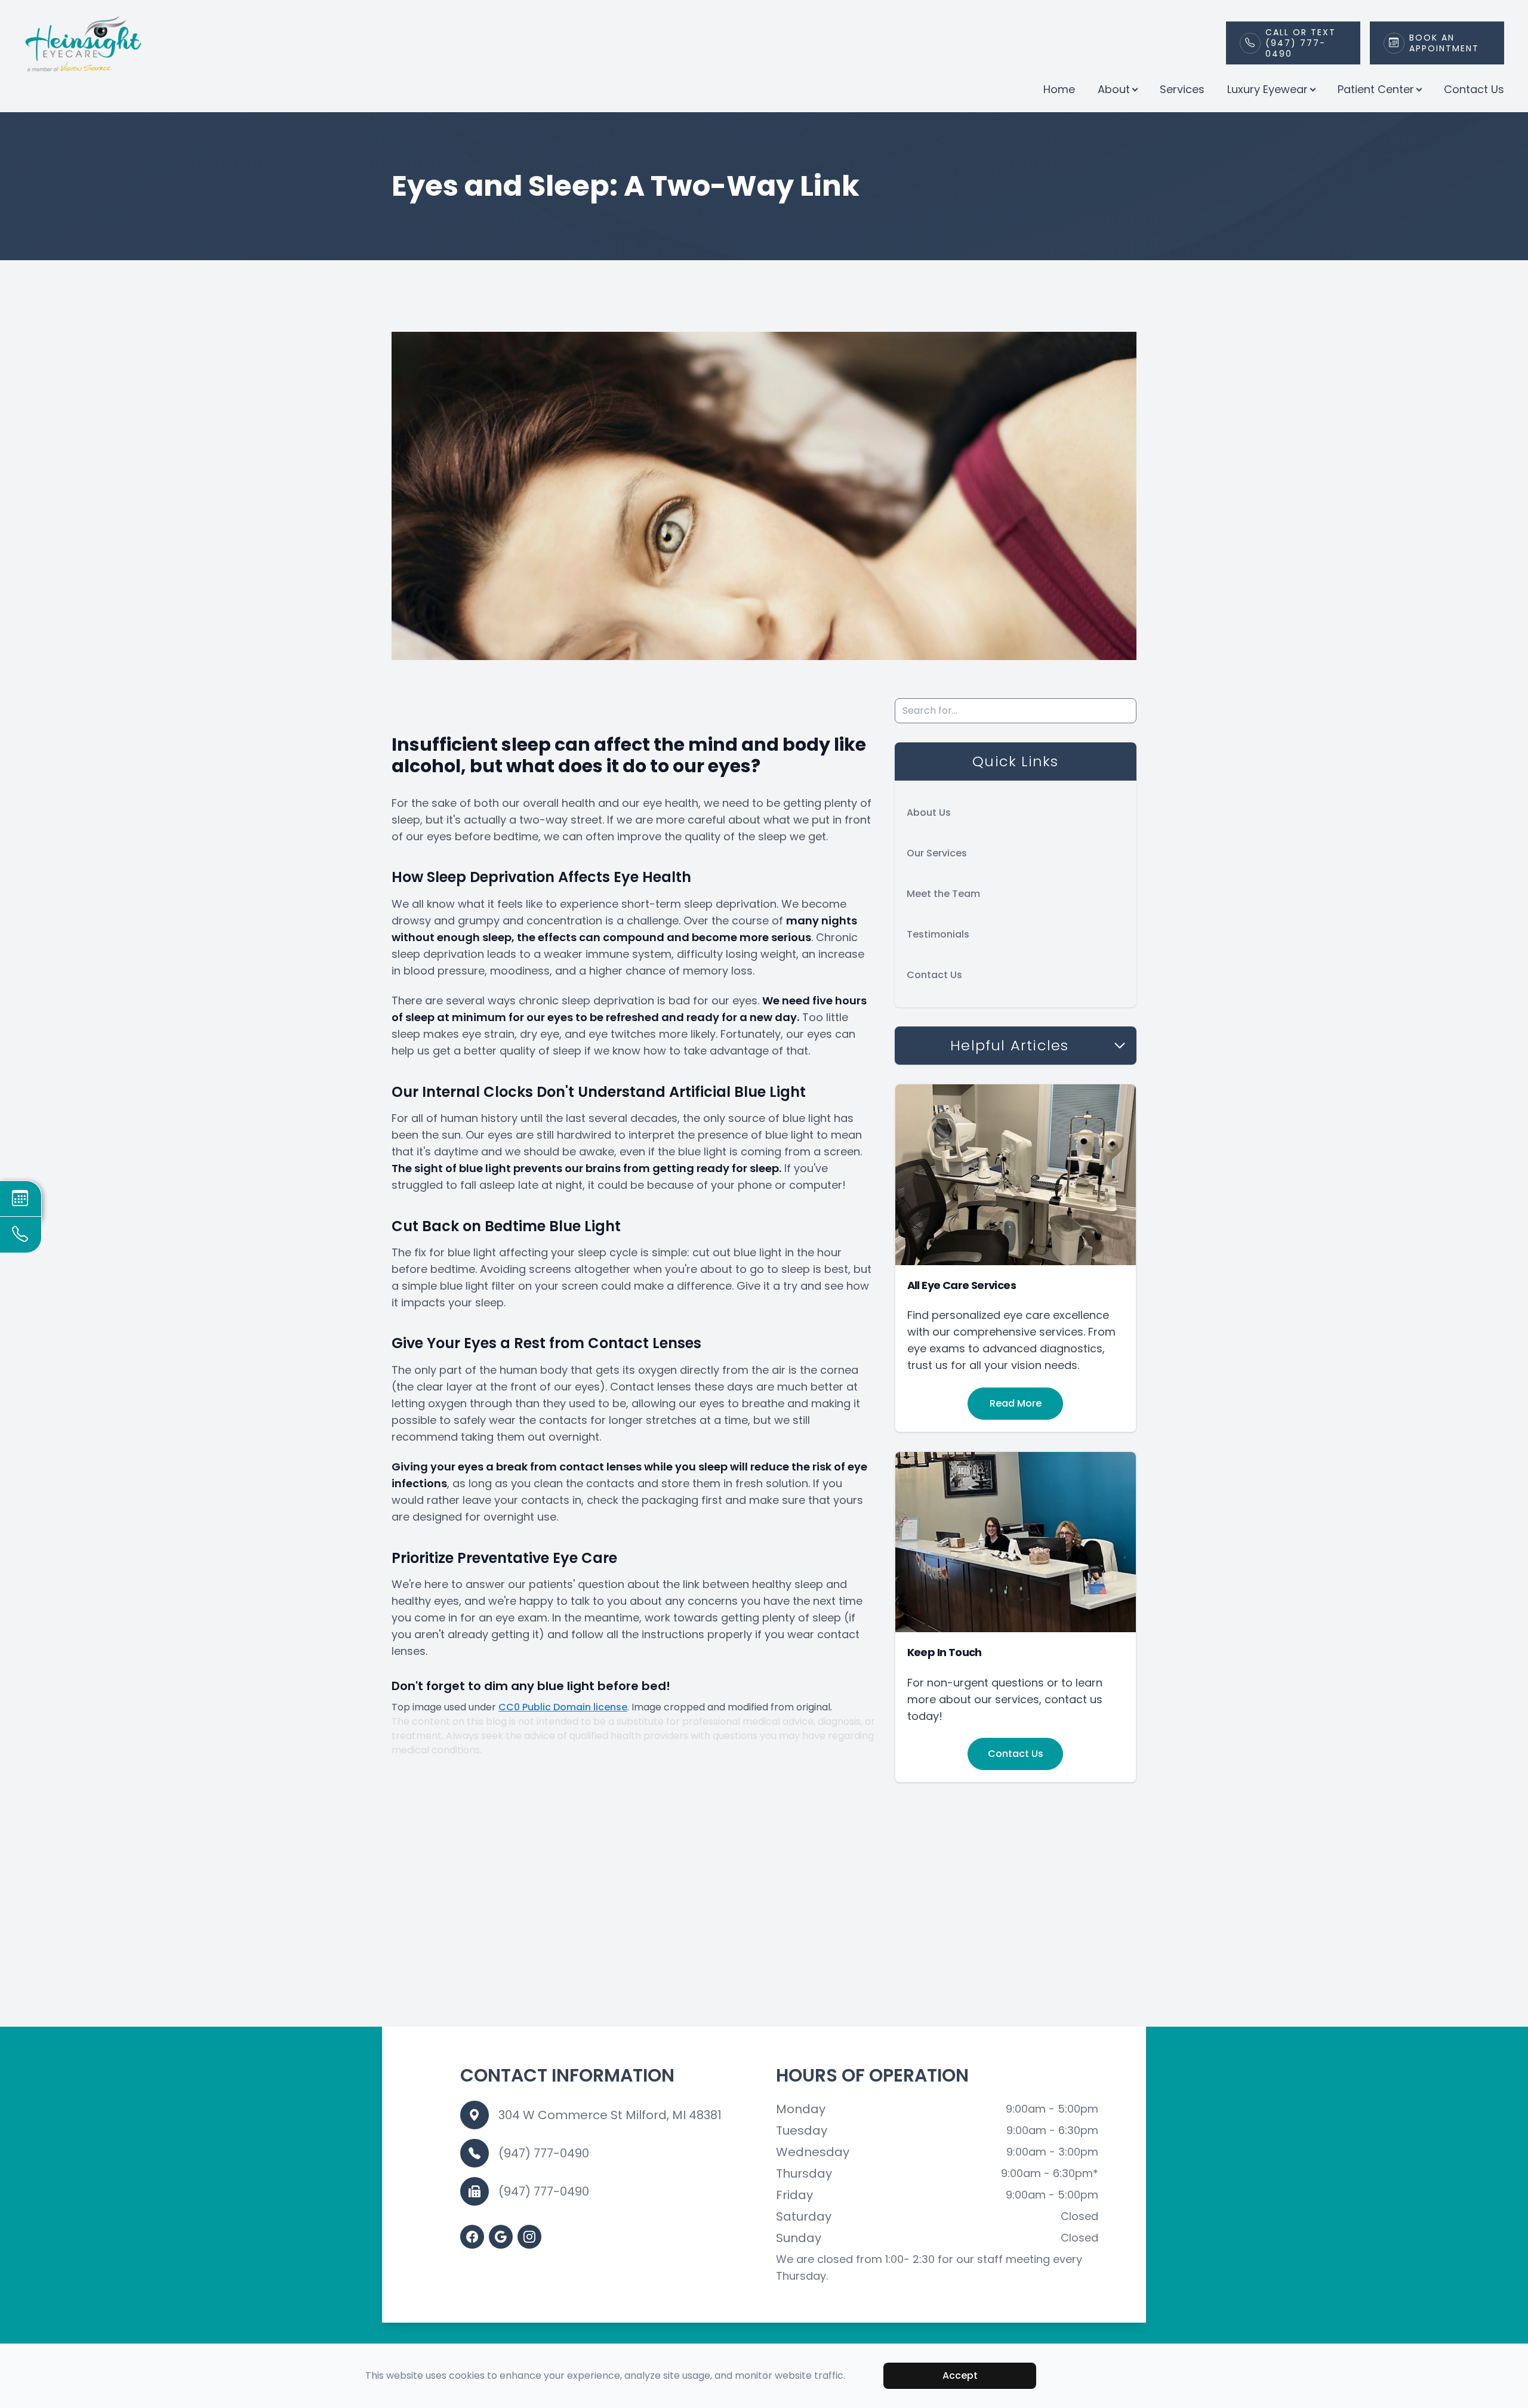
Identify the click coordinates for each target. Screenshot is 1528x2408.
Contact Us (1474, 89)
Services (1182, 89)
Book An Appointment (1444, 43)
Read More (1016, 1403)
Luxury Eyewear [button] (1267, 89)
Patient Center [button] (1376, 89)
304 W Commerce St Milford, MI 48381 (610, 2115)
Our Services (937, 853)
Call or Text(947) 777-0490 (1301, 43)
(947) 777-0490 (544, 2153)
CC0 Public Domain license (563, 1707)
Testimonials (938, 934)
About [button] (1114, 89)
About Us (929, 813)
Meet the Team (943, 894)
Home (1059, 89)
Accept (960, 2375)
